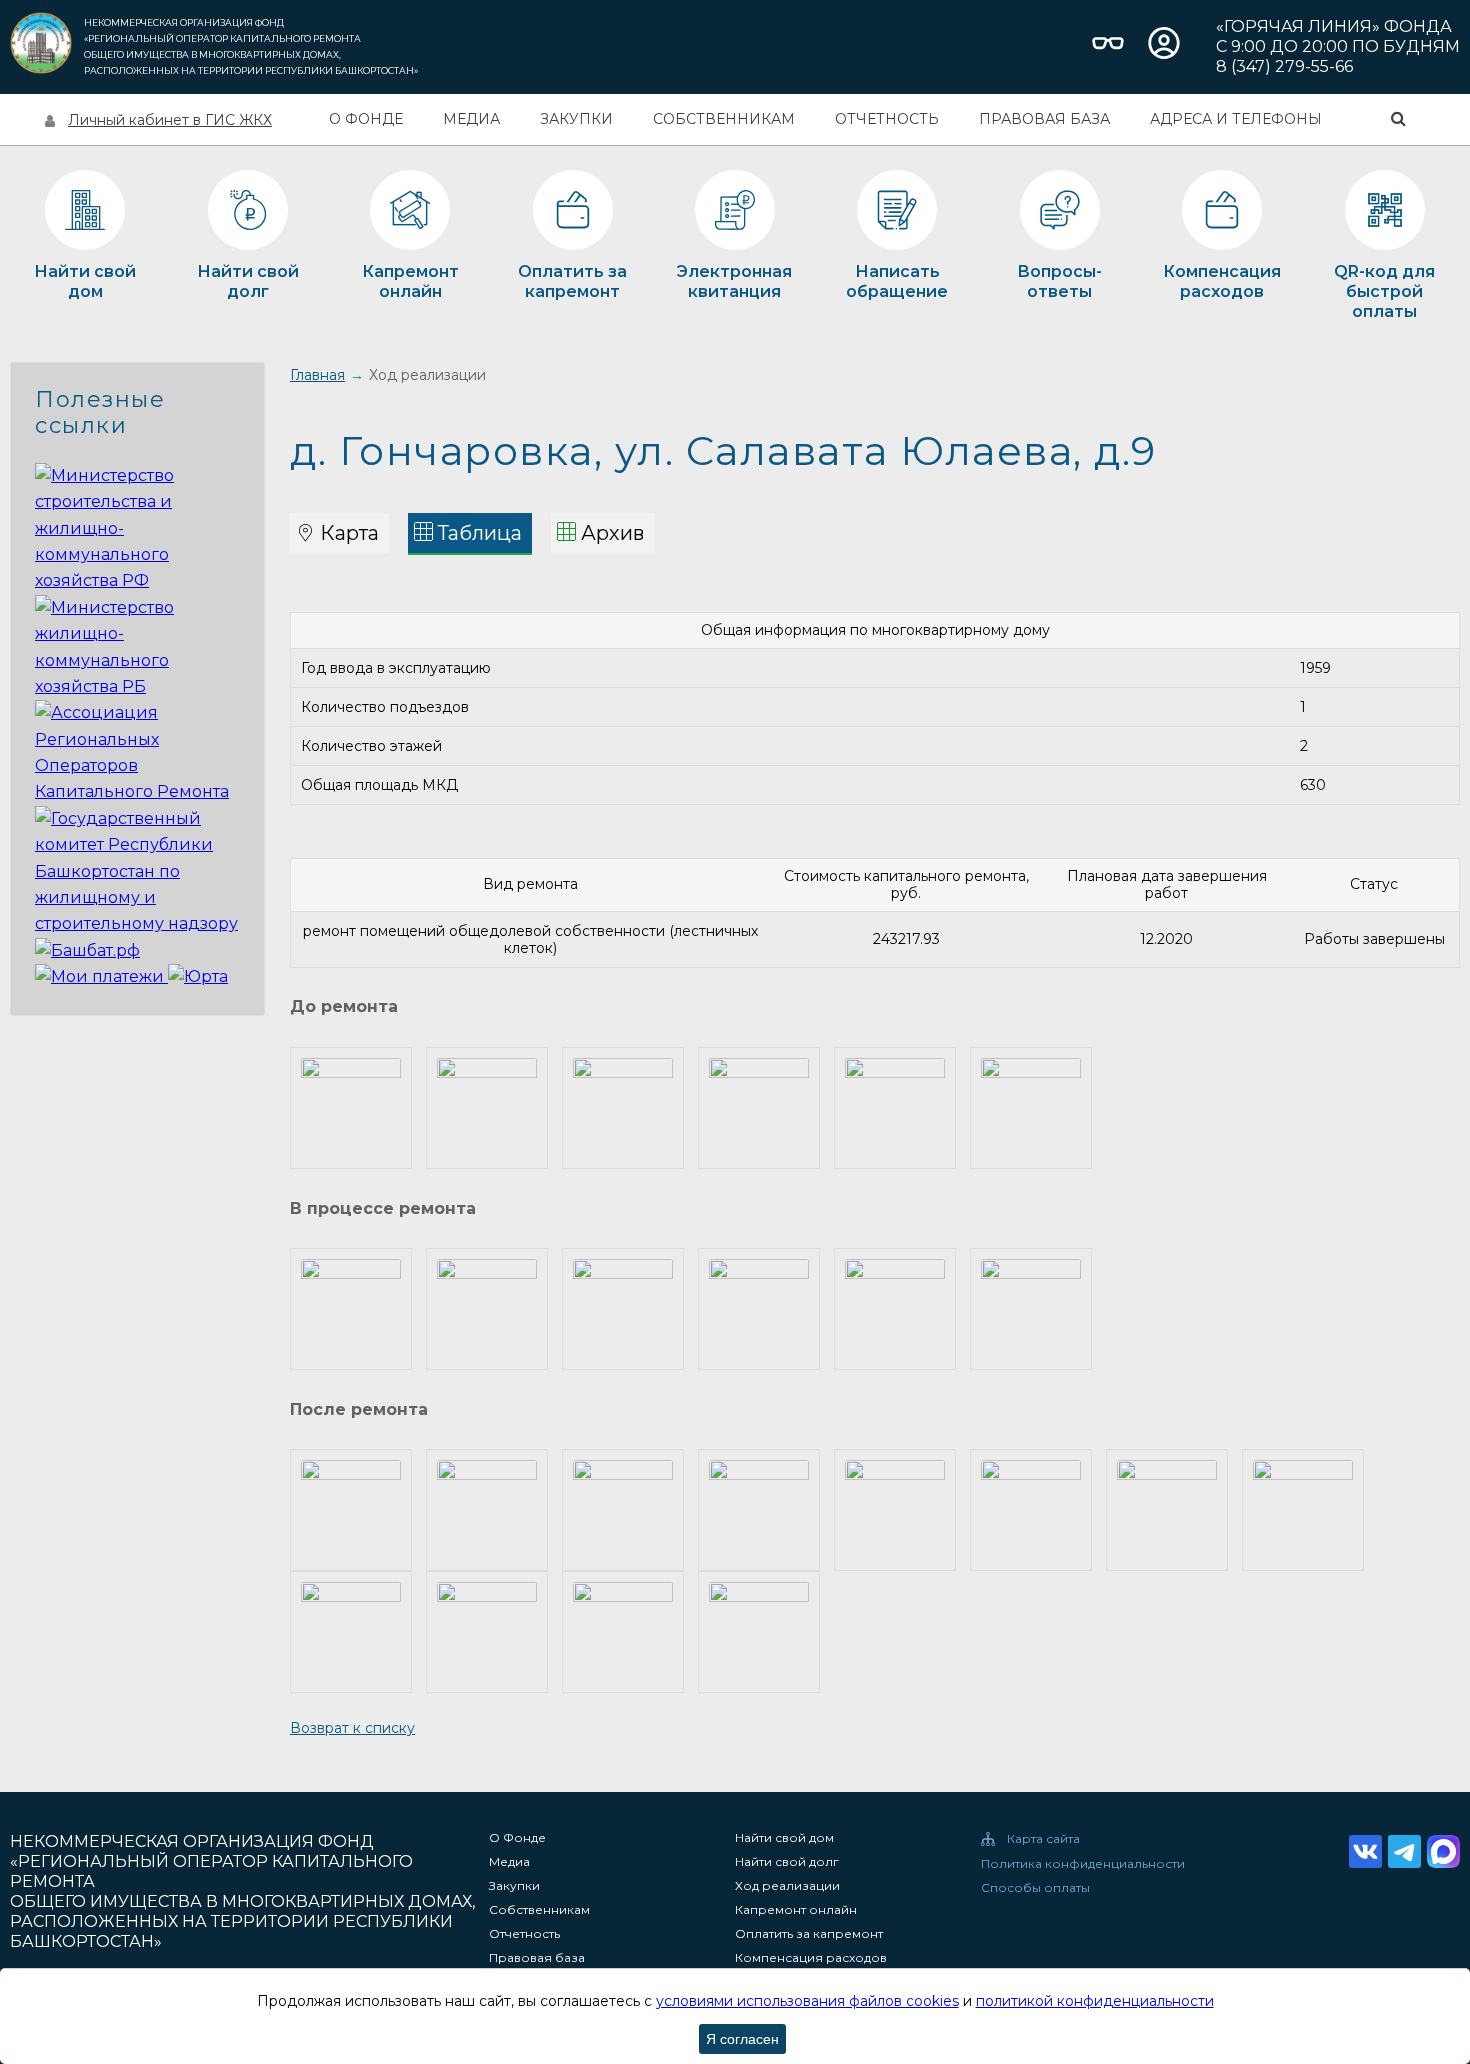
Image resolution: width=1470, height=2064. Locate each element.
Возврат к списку (352, 1728)
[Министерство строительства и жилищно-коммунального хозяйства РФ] (137, 580)
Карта (349, 533)
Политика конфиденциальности (1083, 1864)
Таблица (480, 533)
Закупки (576, 119)
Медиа (471, 119)
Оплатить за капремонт (809, 1934)
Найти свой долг (787, 1862)
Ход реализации (787, 1886)
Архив (612, 533)
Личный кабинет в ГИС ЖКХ (170, 120)
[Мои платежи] (101, 976)
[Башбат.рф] (87, 950)
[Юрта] (198, 976)
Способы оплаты (1035, 1888)
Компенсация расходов (811, 1958)
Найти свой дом (784, 1838)
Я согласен (742, 2039)
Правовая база (1044, 119)
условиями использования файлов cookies (807, 2001)
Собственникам (724, 119)
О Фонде (366, 119)
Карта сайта (1043, 1839)
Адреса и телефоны (1236, 119)
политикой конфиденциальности (1095, 2001)
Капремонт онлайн (796, 1910)
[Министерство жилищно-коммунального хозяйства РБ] (137, 686)
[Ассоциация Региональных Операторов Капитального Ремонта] (137, 791)
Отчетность (887, 119)
